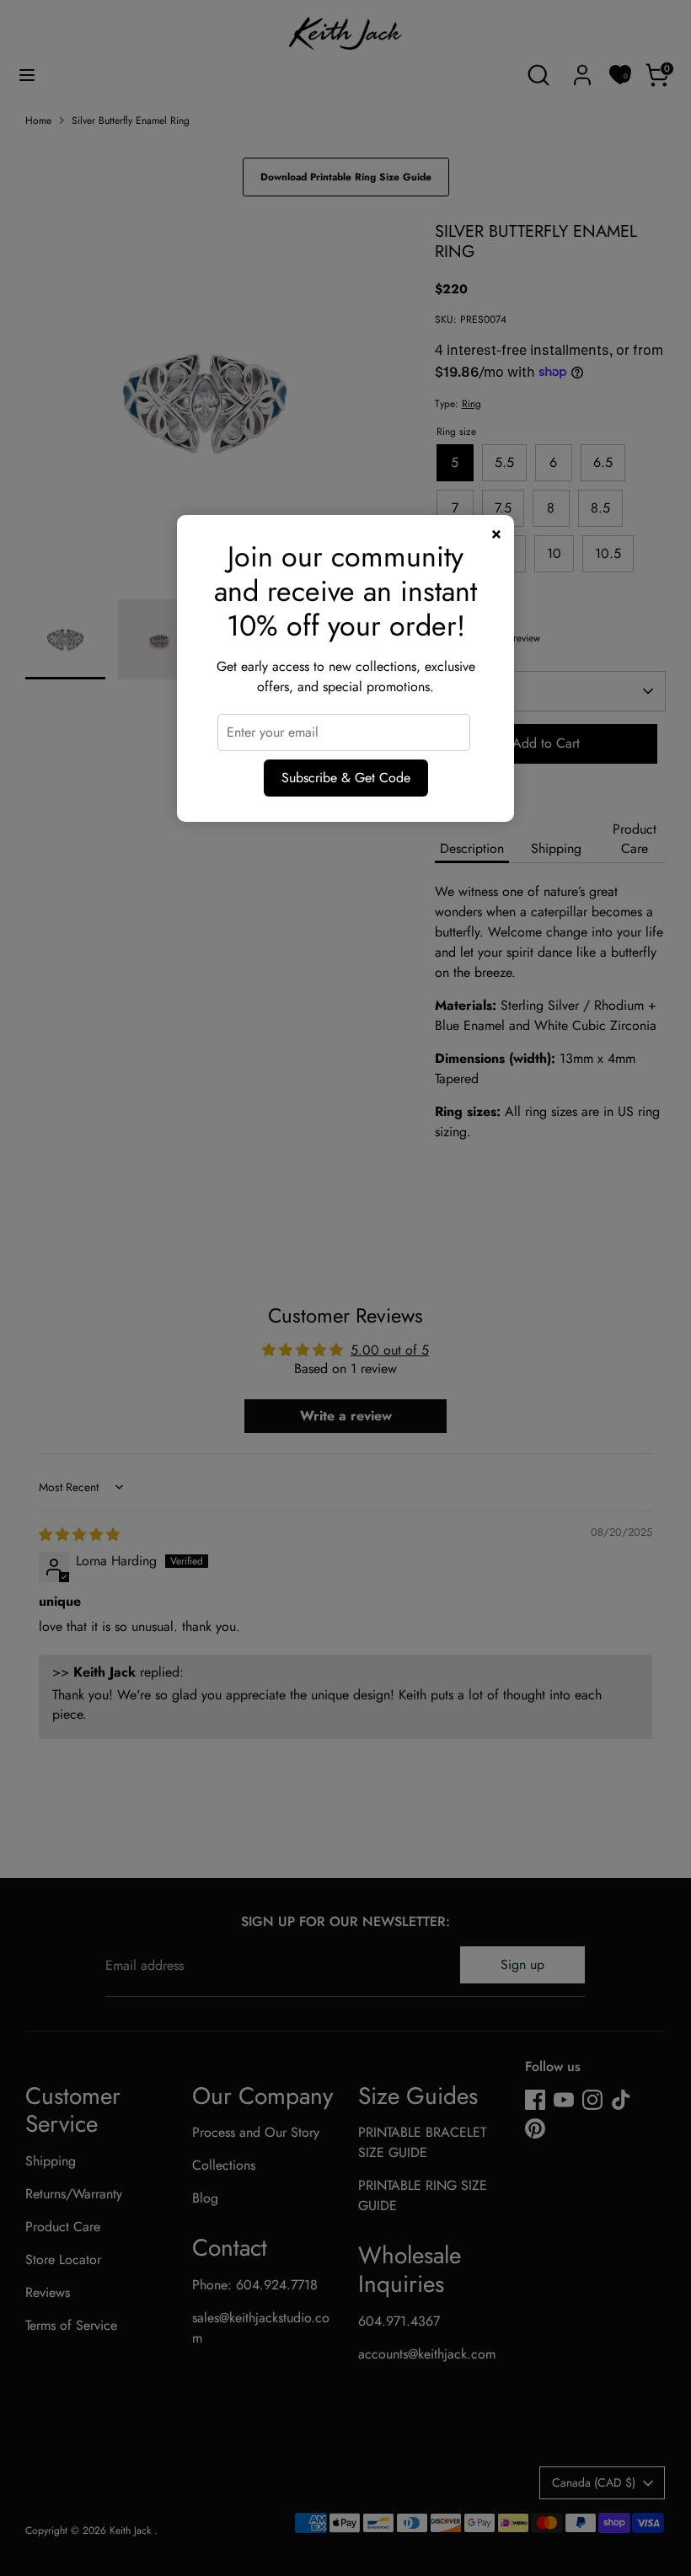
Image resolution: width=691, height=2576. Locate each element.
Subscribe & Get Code (346, 778)
